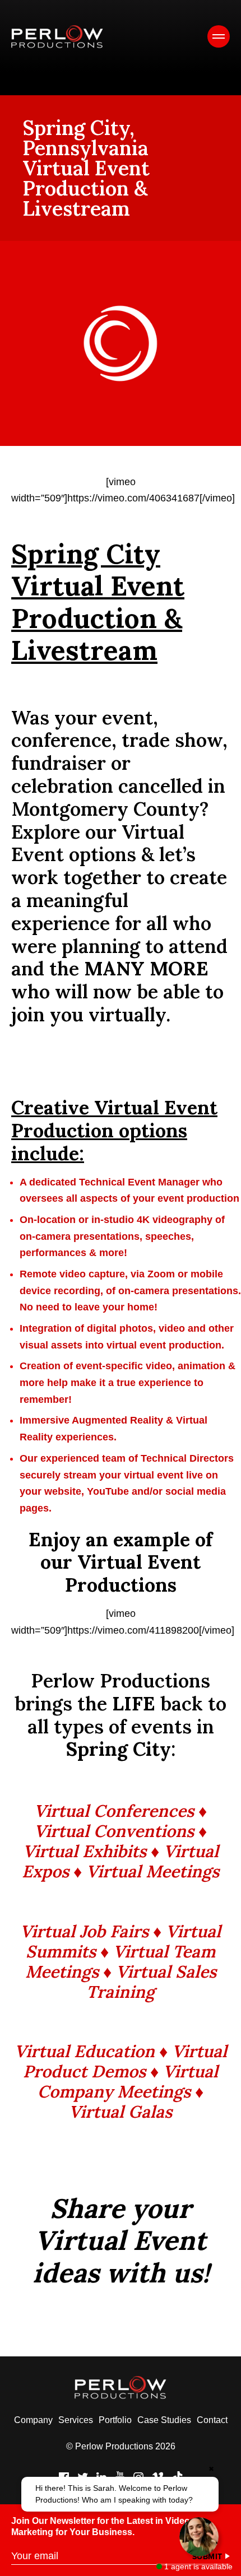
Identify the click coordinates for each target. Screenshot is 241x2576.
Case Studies (164, 2420)
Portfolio (115, 2420)
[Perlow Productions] (57, 37)
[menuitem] (33, 2420)
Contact (212, 2420)
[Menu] (219, 36)
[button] (120, 2494)
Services (76, 2420)
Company (33, 2420)
